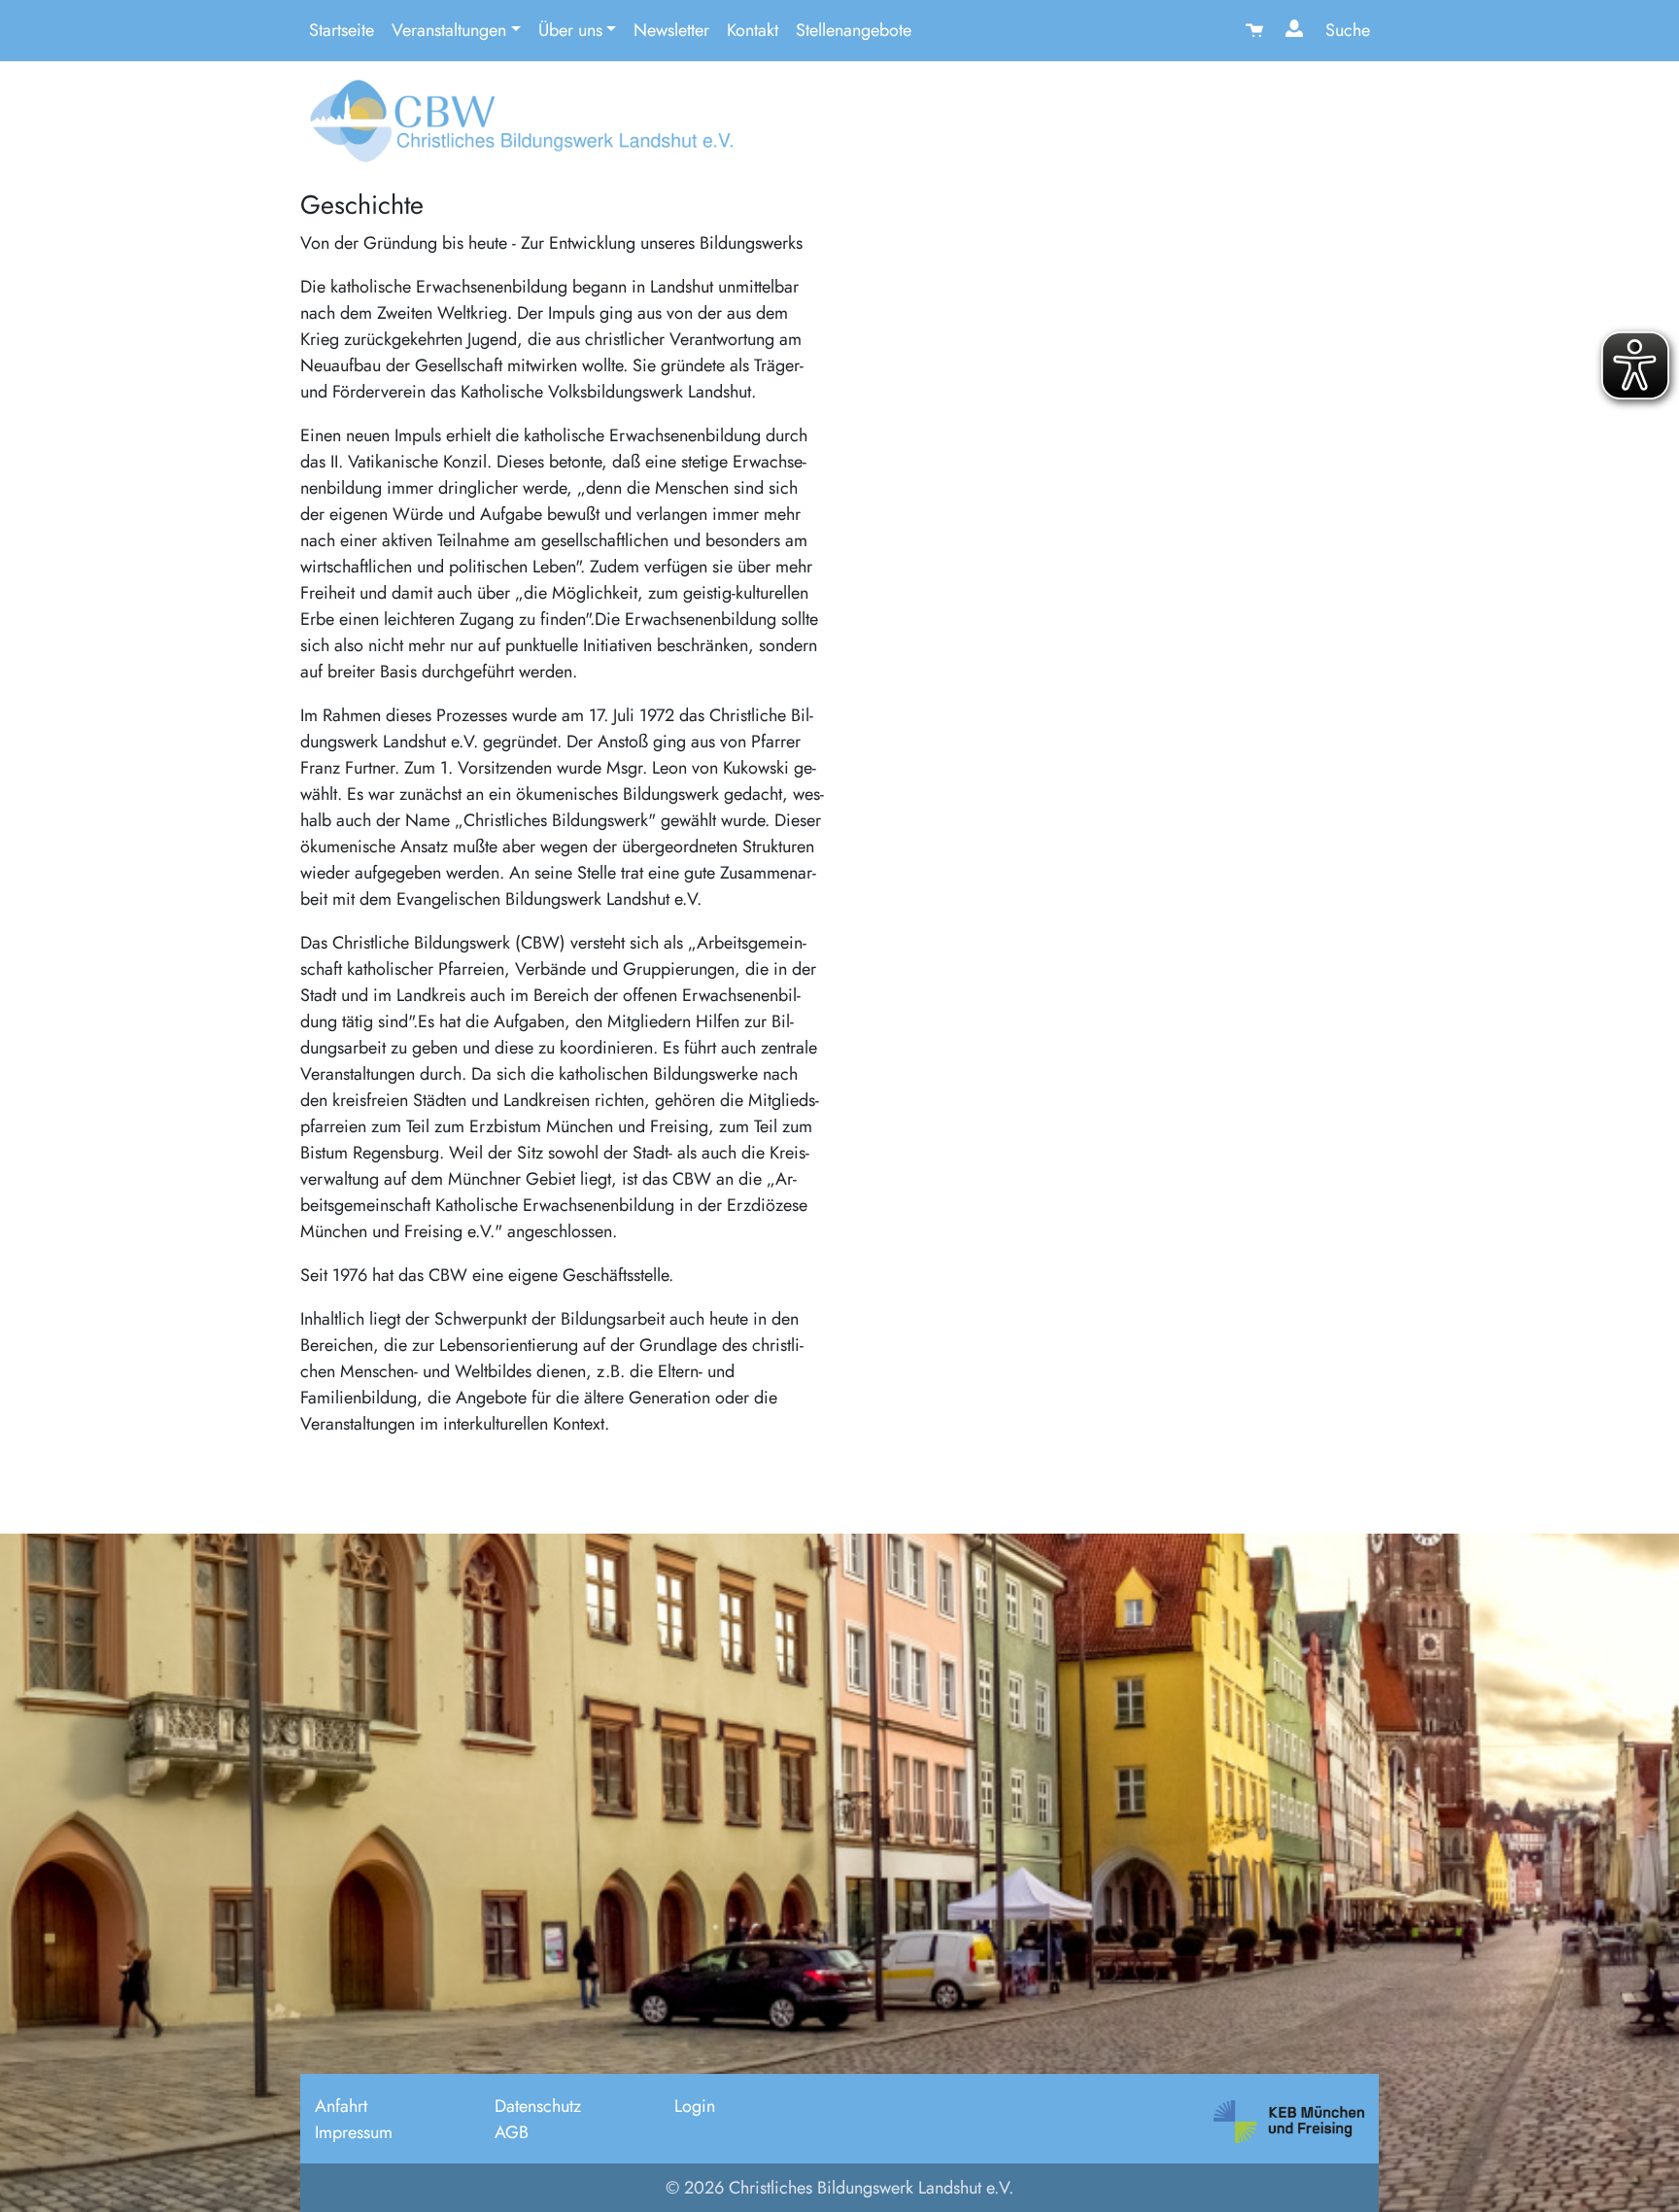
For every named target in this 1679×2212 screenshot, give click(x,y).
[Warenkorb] (1257, 31)
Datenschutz (538, 2106)
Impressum (354, 2132)
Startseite (342, 30)
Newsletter (671, 30)
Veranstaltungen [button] (449, 30)
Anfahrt (341, 2106)
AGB (512, 2132)
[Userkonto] (1297, 31)
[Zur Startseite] (516, 128)
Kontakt (753, 30)
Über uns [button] (570, 30)
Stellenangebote (854, 30)
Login (695, 2106)
